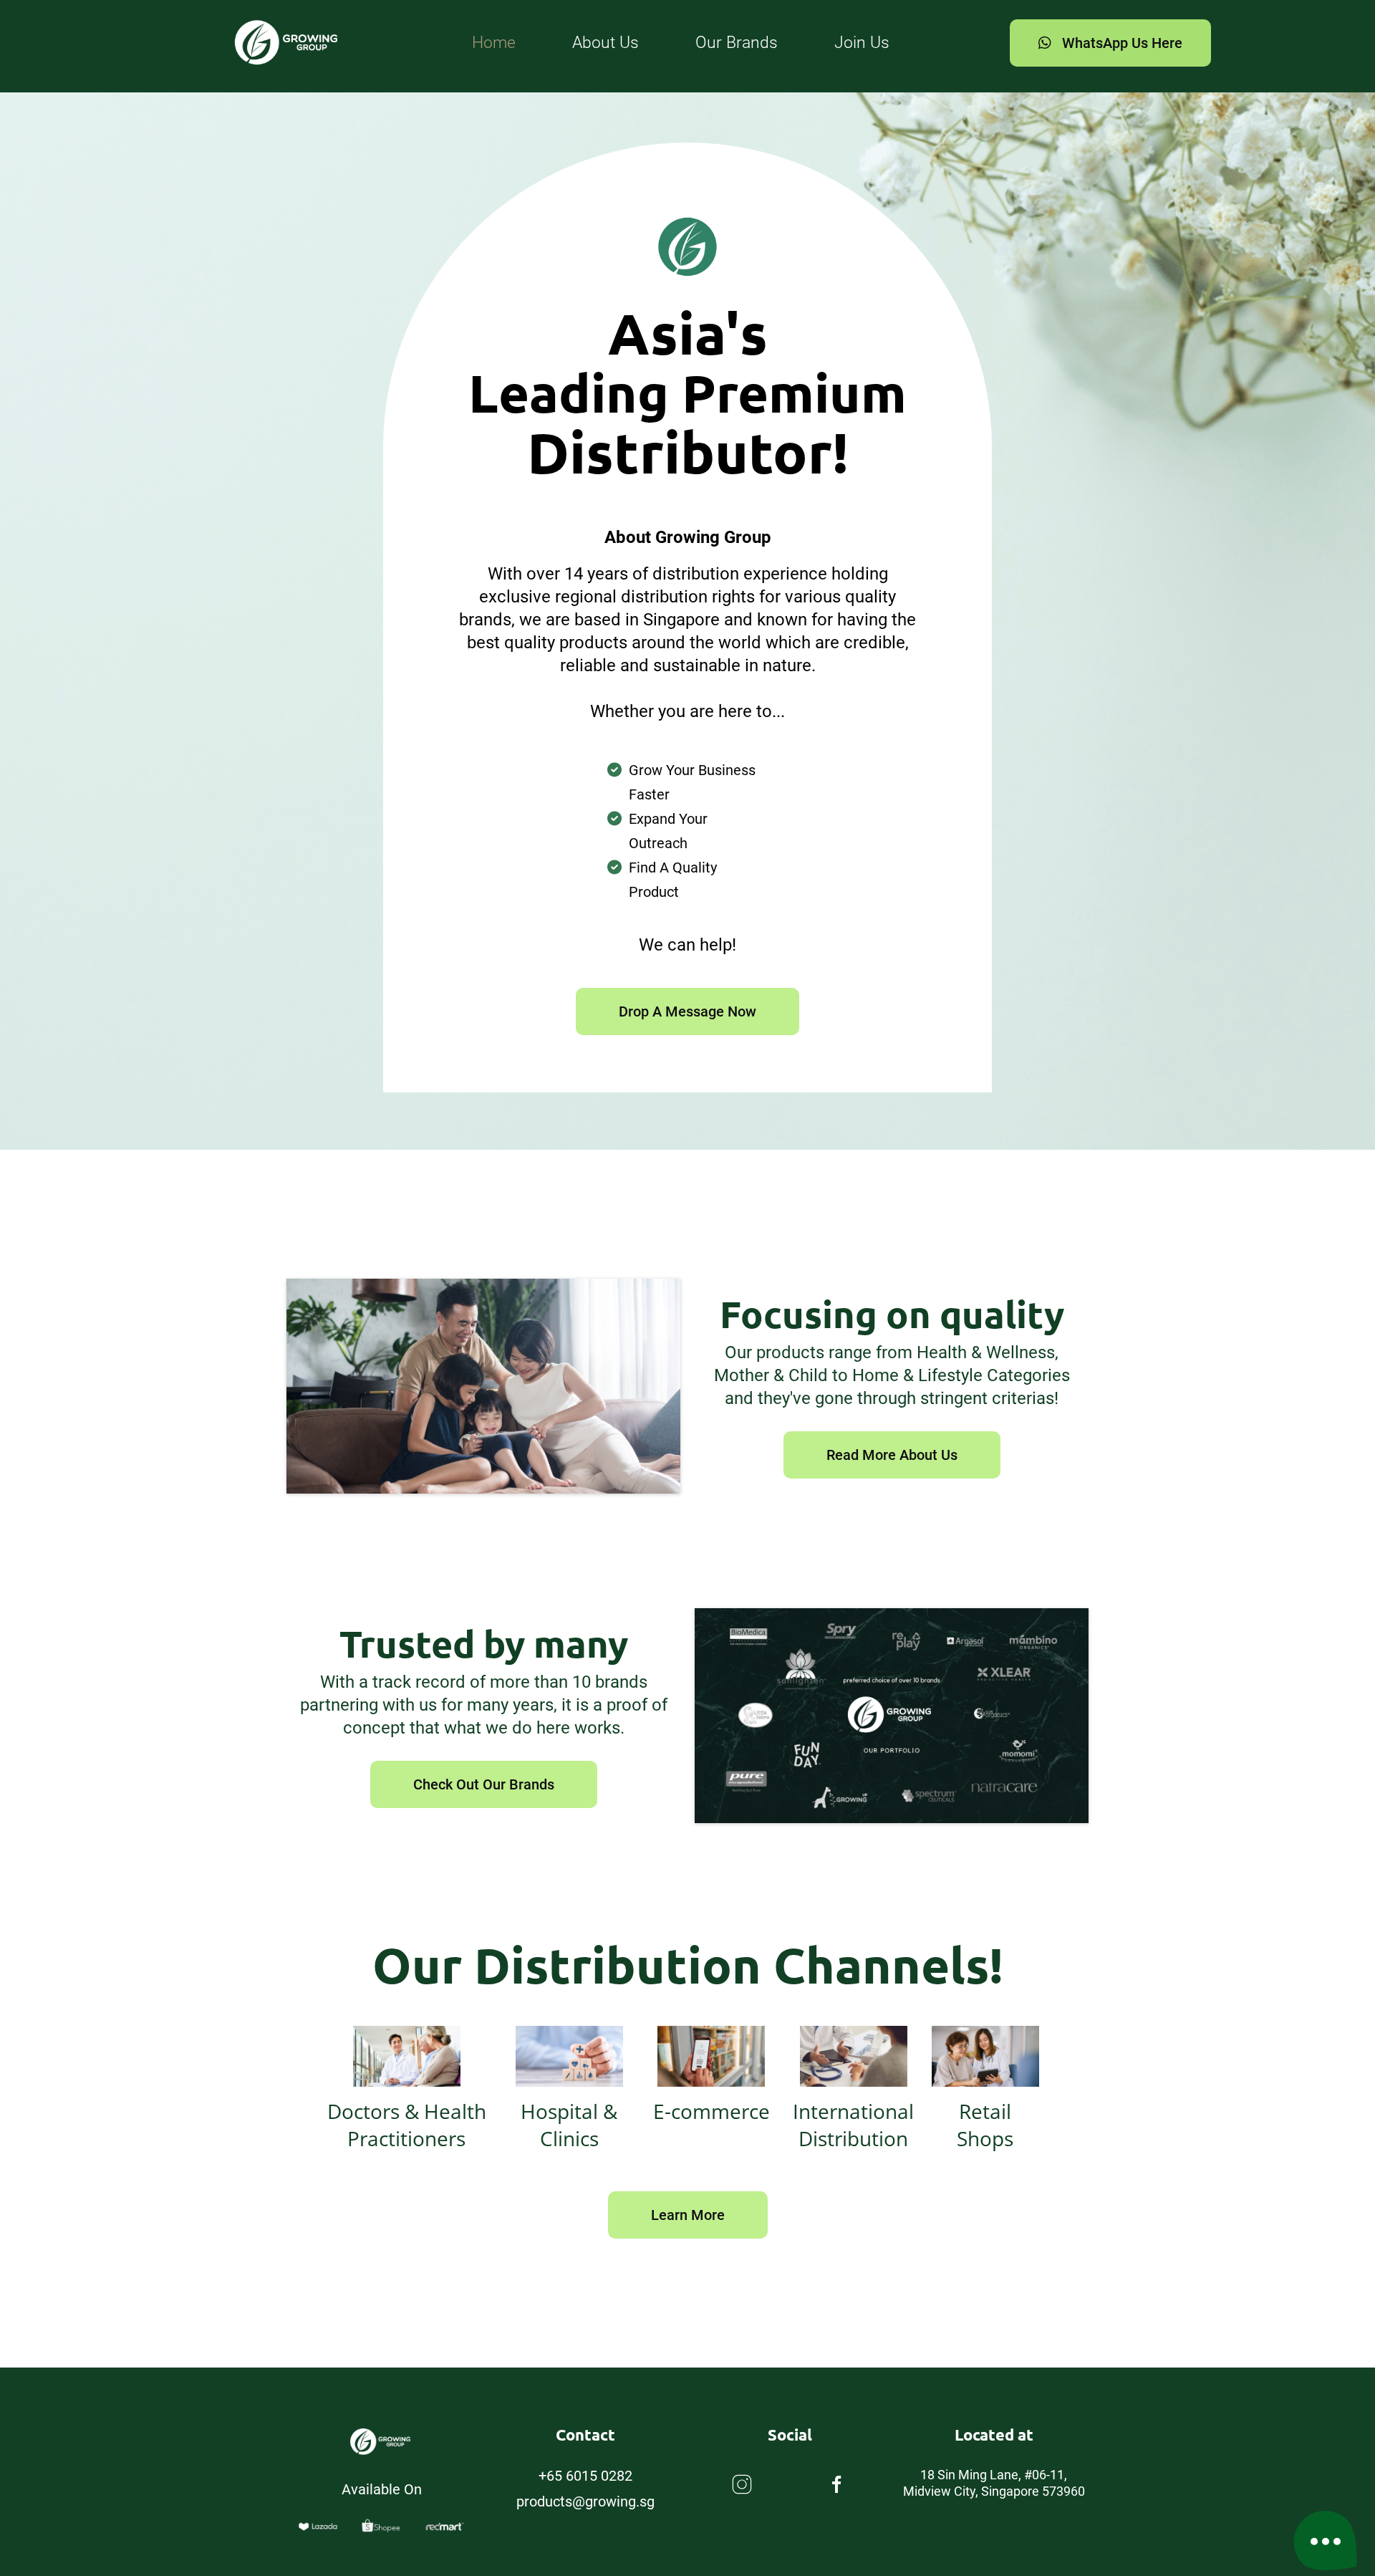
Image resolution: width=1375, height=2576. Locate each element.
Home (494, 43)
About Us (606, 43)
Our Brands (737, 43)
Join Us (862, 43)
